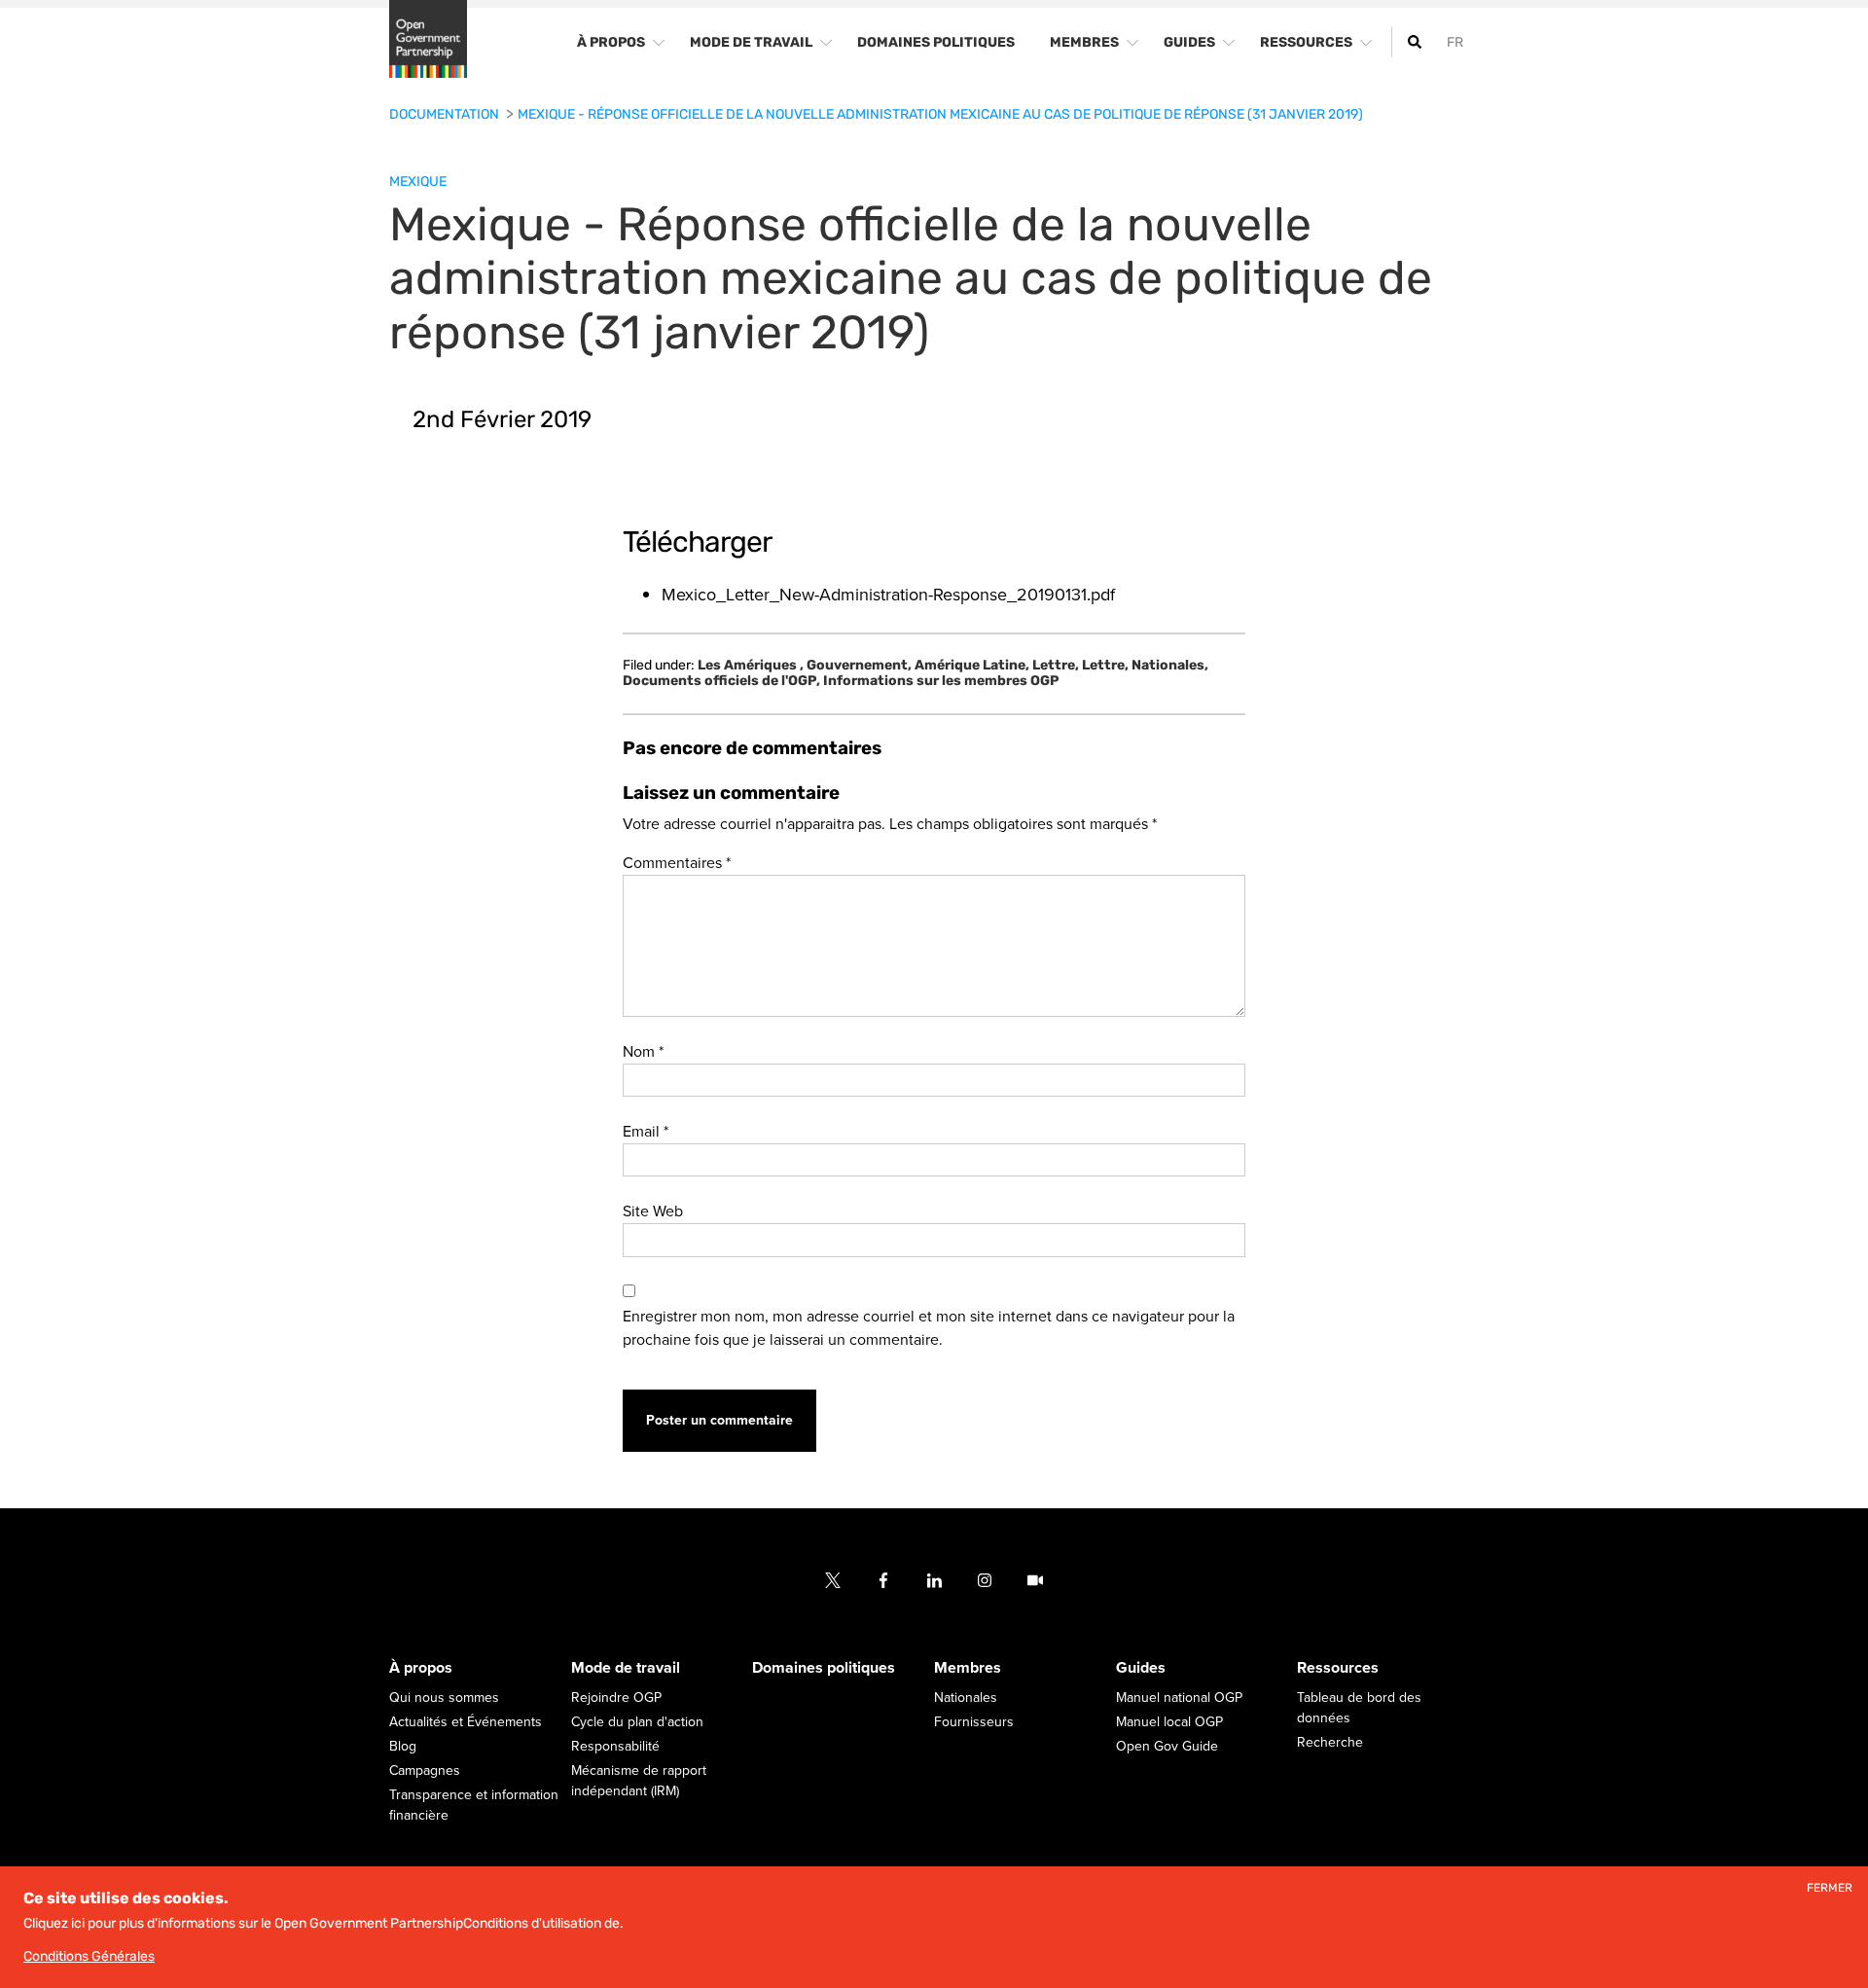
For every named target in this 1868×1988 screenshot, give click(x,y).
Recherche (1330, 1742)
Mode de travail (626, 1668)
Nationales (1170, 666)
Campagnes (425, 1771)
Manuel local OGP (1169, 1722)
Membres (968, 1668)
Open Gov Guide (1167, 1746)
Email (646, 1132)
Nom (643, 1052)
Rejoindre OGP (616, 1698)
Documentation (446, 114)
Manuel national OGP (1179, 1698)
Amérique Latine (972, 666)
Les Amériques (751, 666)
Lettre (1056, 666)
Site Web (653, 1211)
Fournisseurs (974, 1722)
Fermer (1830, 1888)
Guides (1141, 1668)
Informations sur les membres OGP (941, 681)
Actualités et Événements (466, 1722)
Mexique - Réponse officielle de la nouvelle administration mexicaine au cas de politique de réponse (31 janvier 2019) (940, 114)
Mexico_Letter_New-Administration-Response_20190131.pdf (888, 595)
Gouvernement (859, 666)
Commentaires (677, 863)
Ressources (1338, 1668)
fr (1455, 42)
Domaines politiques (824, 1668)
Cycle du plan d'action (637, 1722)
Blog (403, 1746)
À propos (421, 1668)
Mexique (418, 181)
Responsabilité (615, 1746)
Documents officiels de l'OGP (721, 681)
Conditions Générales (89, 1956)
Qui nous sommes (444, 1698)
